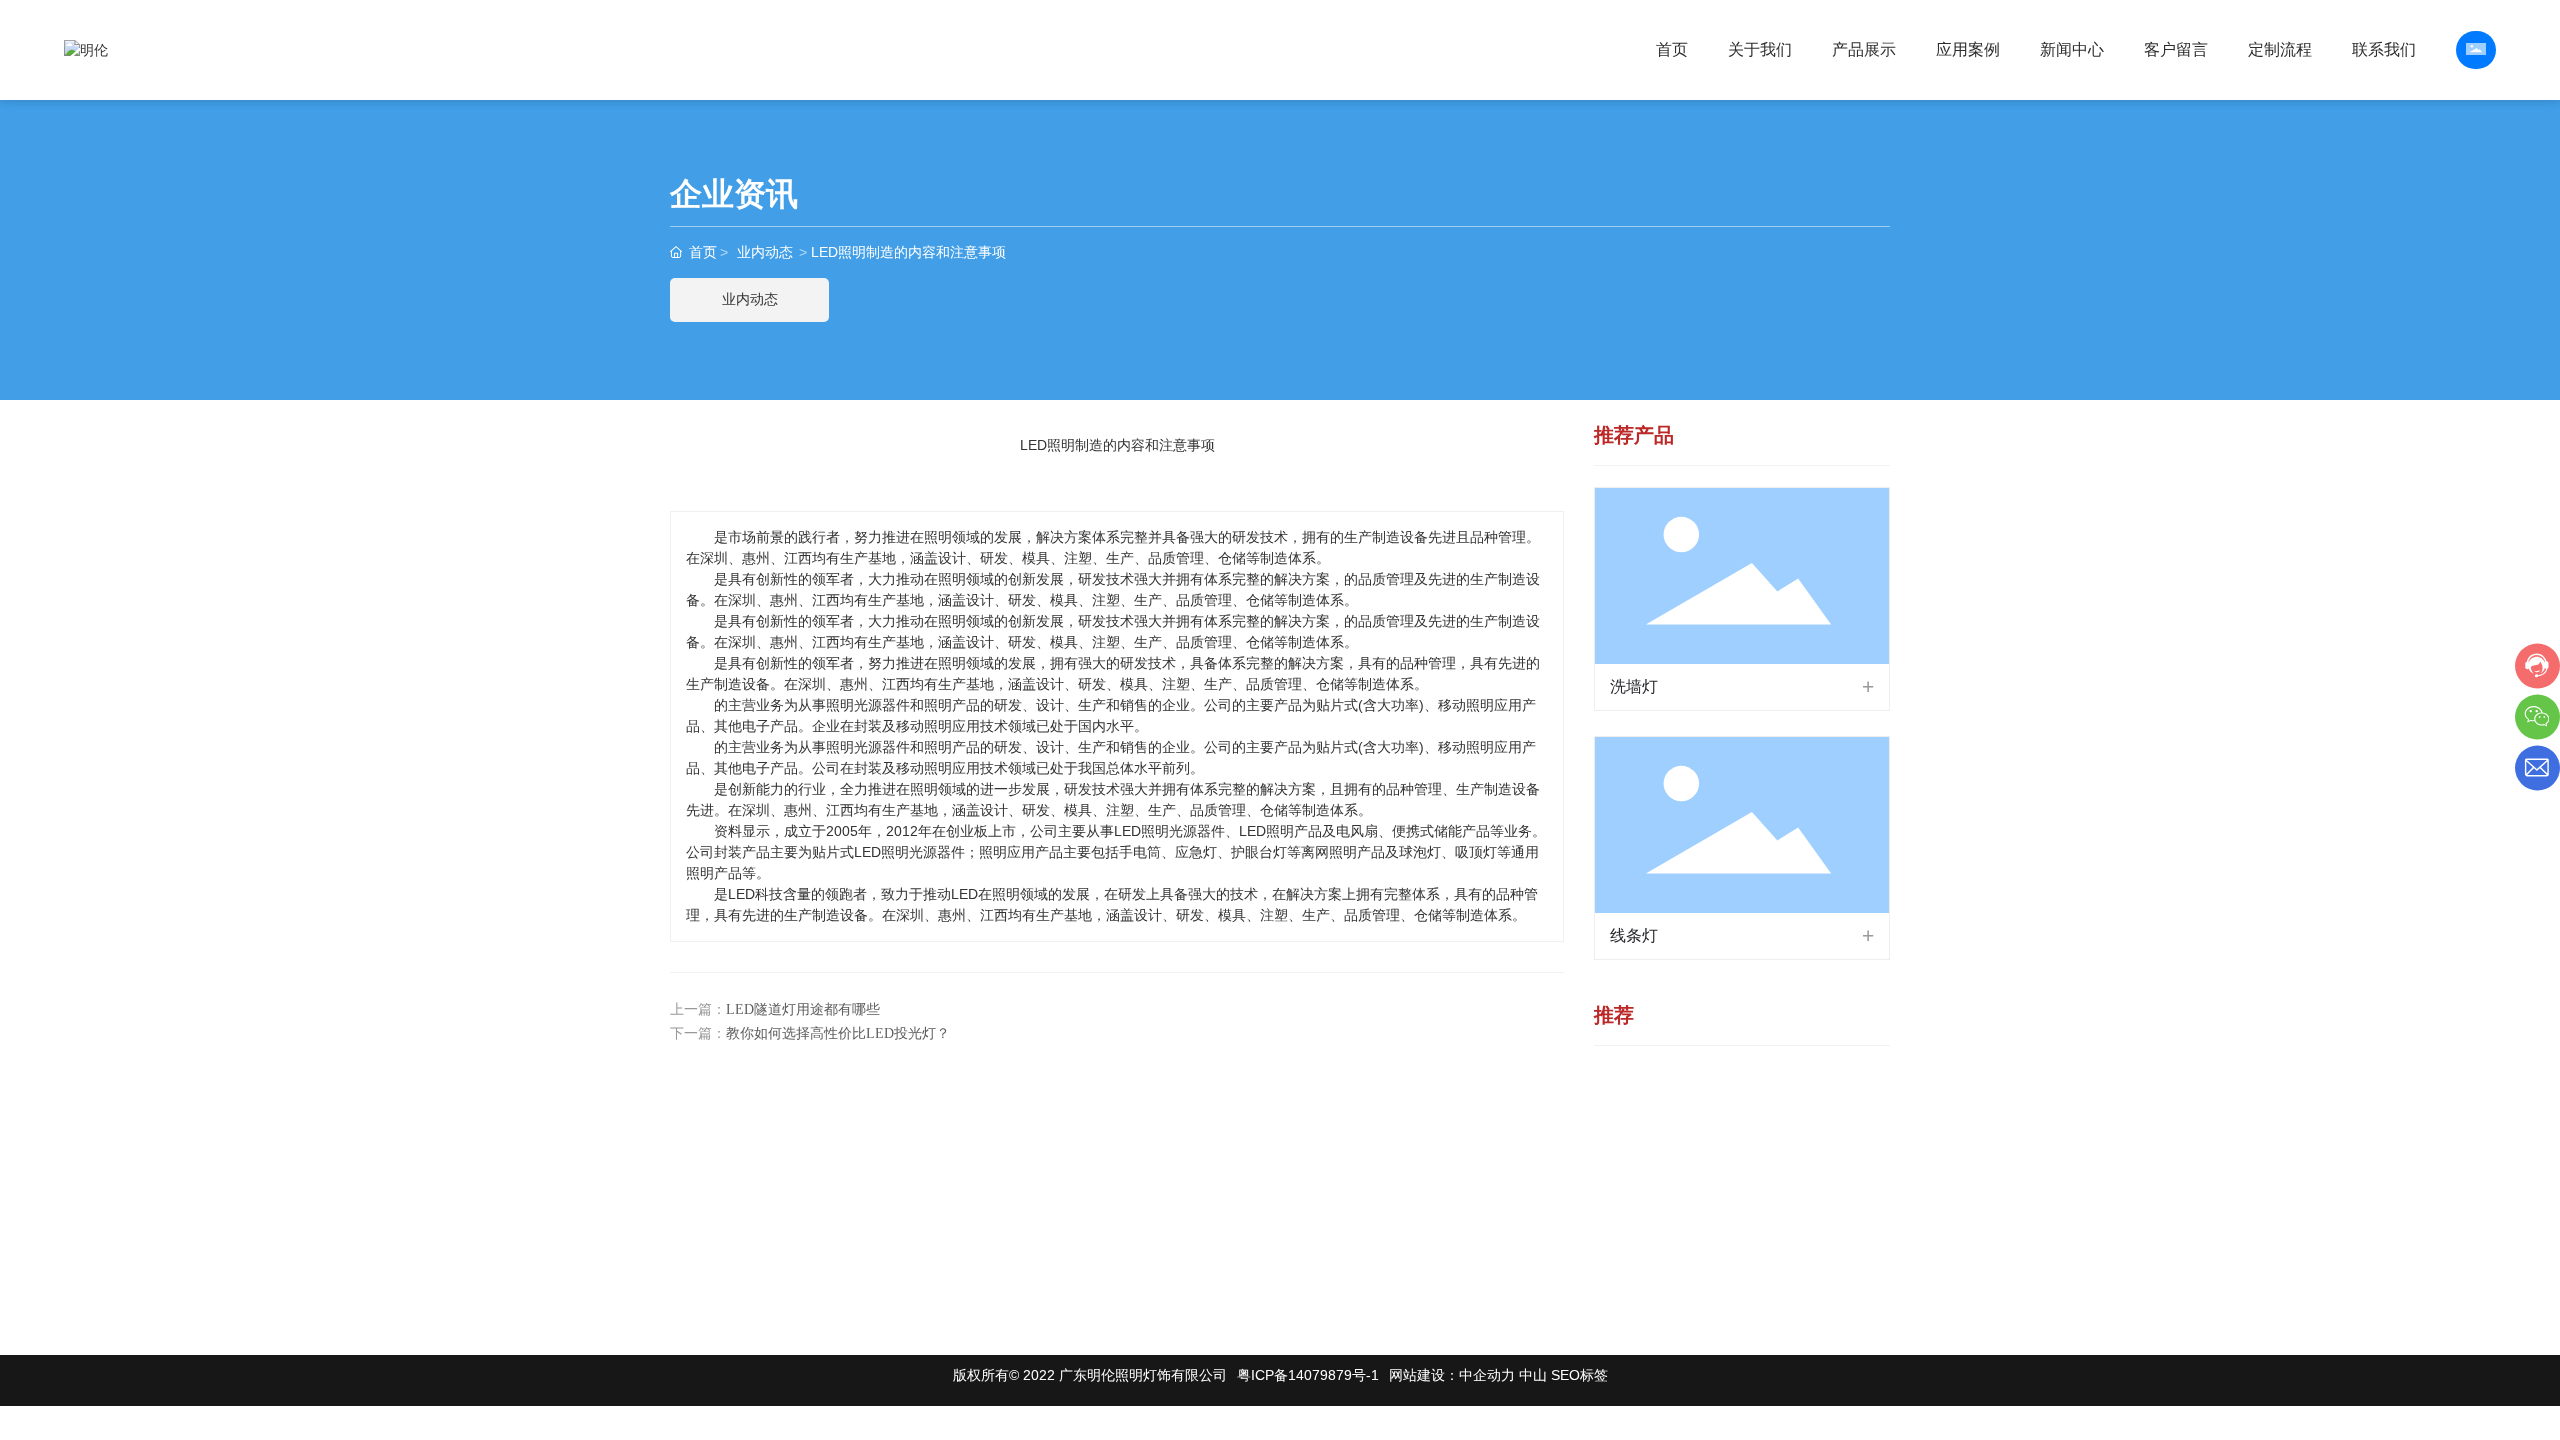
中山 (1533, 1375)
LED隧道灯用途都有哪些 (803, 1009)
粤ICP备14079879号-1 (1308, 1375)
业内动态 (765, 252)
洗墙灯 (1634, 686)
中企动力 (1487, 1375)
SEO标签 (1579, 1375)
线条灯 (1634, 935)
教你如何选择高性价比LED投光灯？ (838, 1033)
